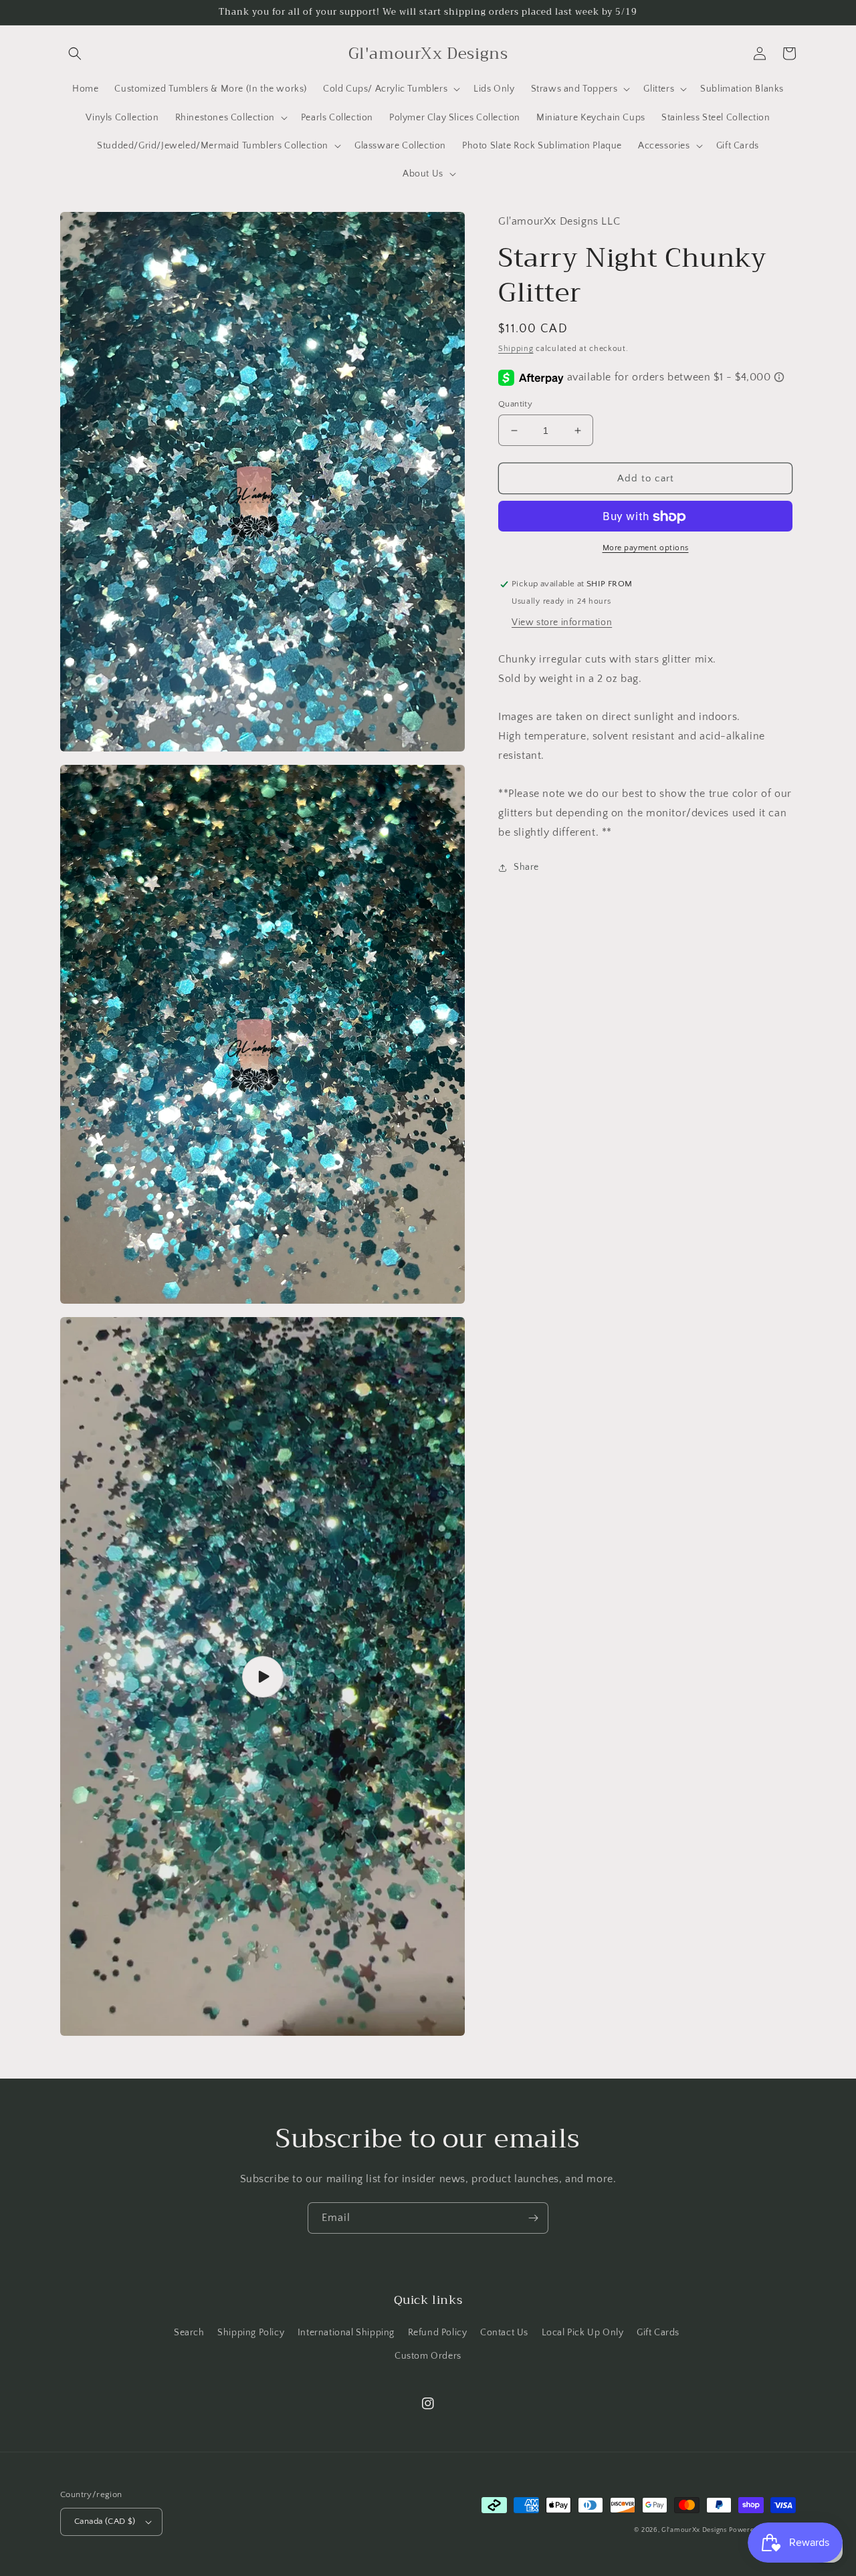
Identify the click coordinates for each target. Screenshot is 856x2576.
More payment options (646, 549)
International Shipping (346, 2333)
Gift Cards (658, 2333)
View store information (562, 622)
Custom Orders (428, 2356)
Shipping (516, 349)
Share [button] (526, 867)
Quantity (515, 404)
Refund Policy (438, 2333)
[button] (75, 53)
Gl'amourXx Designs (694, 2530)
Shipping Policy (251, 2333)
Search (189, 2333)
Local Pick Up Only (583, 2333)
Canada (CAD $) (105, 2521)
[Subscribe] (533, 2218)
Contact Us (504, 2333)
